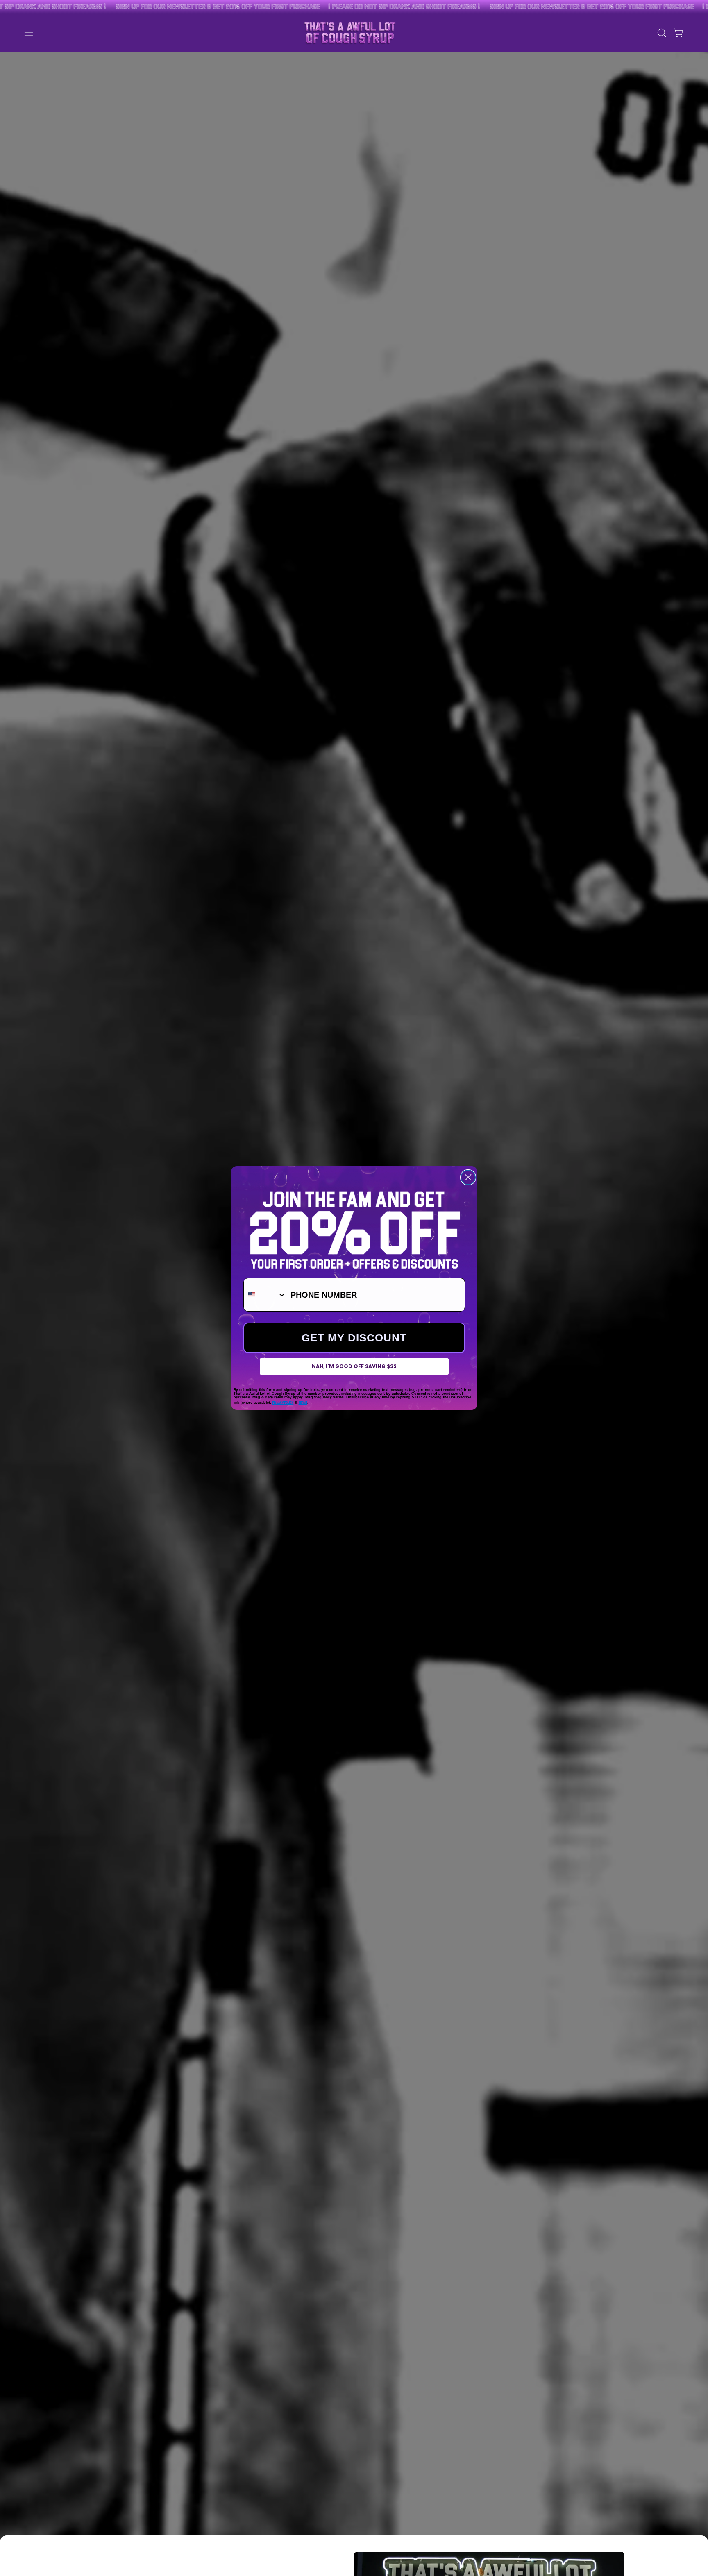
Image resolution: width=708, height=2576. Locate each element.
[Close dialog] (468, 1177)
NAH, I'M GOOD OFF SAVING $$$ (354, 1366)
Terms (303, 1402)
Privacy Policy (283, 1402)
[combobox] (265, 1295)
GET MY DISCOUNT (354, 1338)
